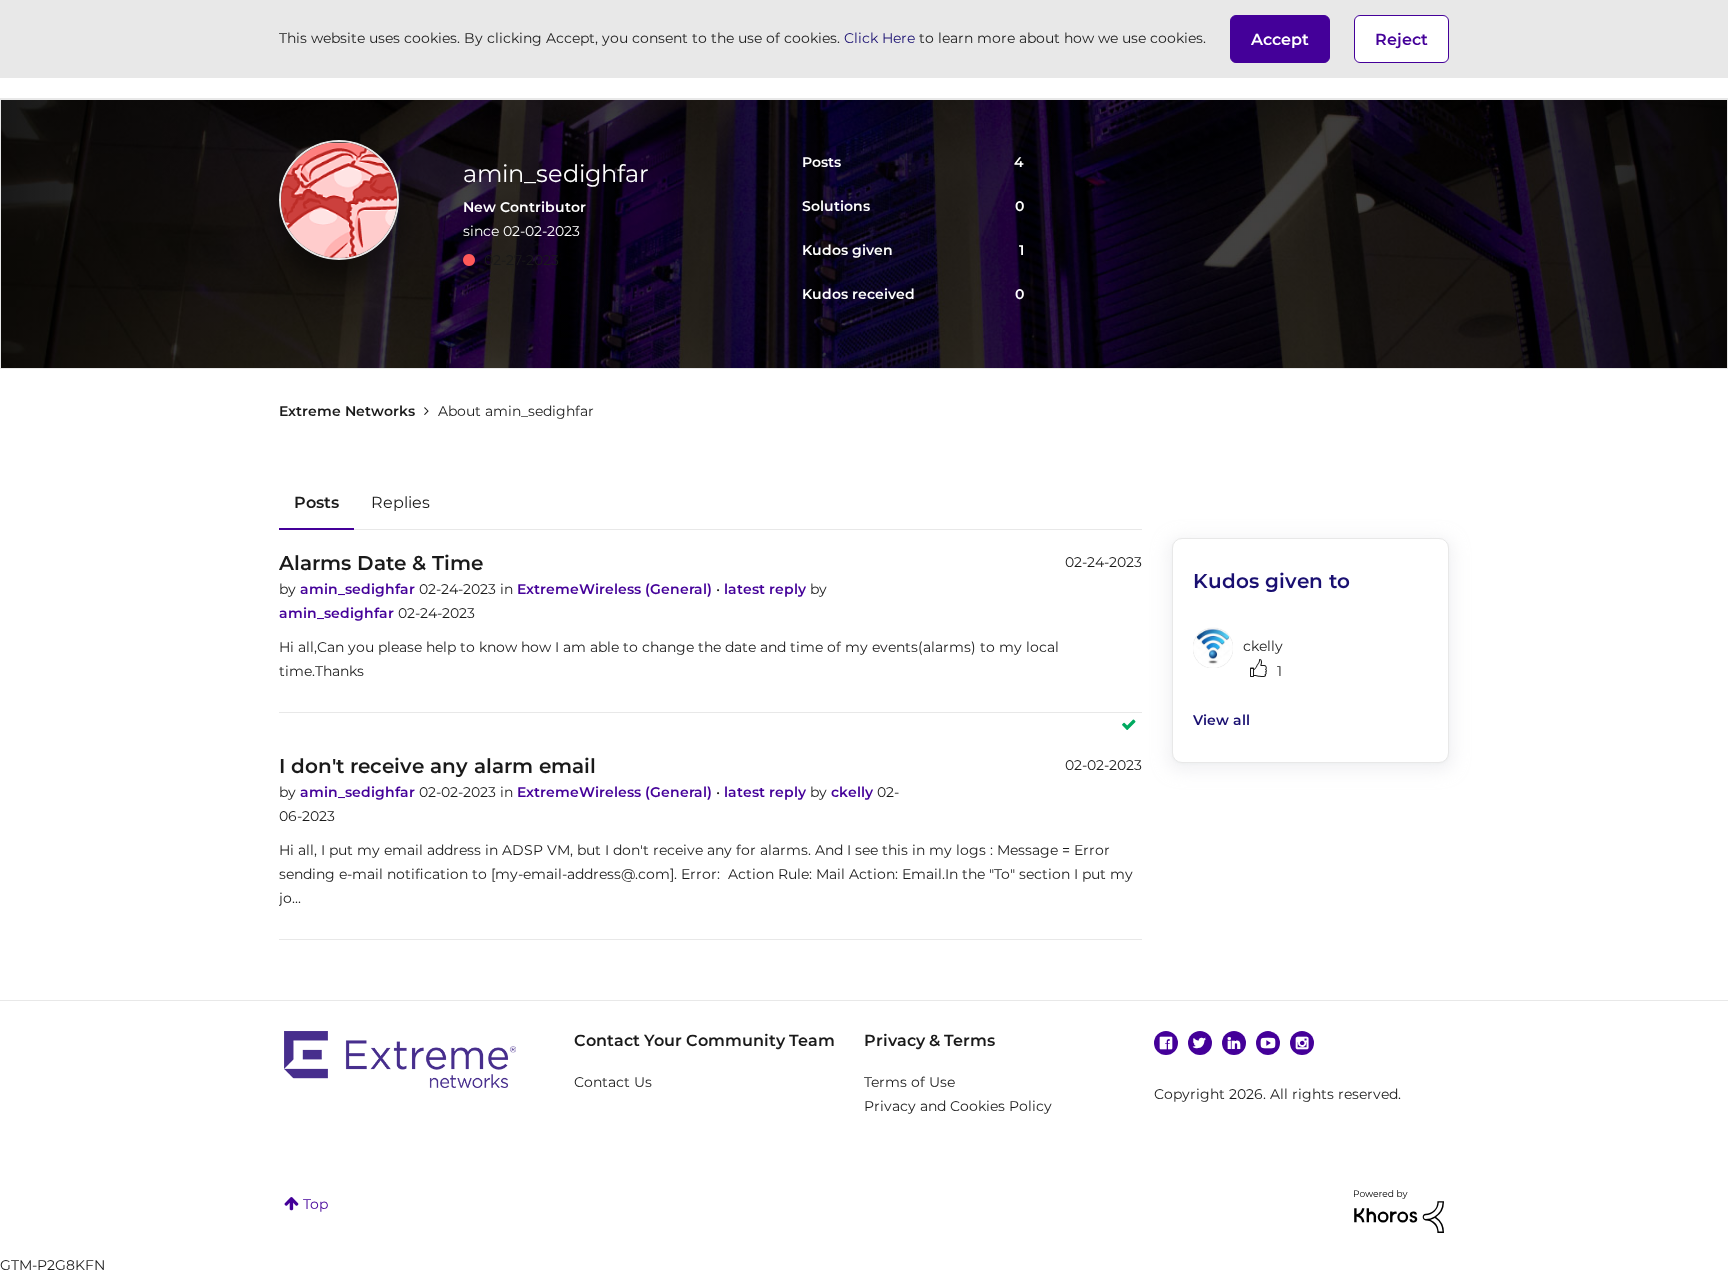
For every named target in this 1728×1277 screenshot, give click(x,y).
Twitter (1200, 1043)
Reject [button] (1401, 39)
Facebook (1166, 1043)
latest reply (767, 589)
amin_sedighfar (359, 589)
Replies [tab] (400, 502)
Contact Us (613, 1082)
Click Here (879, 38)
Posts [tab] (316, 502)
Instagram (1302, 1043)
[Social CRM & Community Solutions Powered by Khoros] (1399, 1210)
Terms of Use (909, 1082)
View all (1221, 720)
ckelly (854, 792)
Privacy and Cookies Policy (958, 1106)
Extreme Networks (347, 411)
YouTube (1268, 1043)
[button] (1280, 39)
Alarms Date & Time (381, 563)
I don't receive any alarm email (437, 766)
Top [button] (315, 1204)
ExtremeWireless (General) (616, 589)
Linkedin (1234, 1043)
